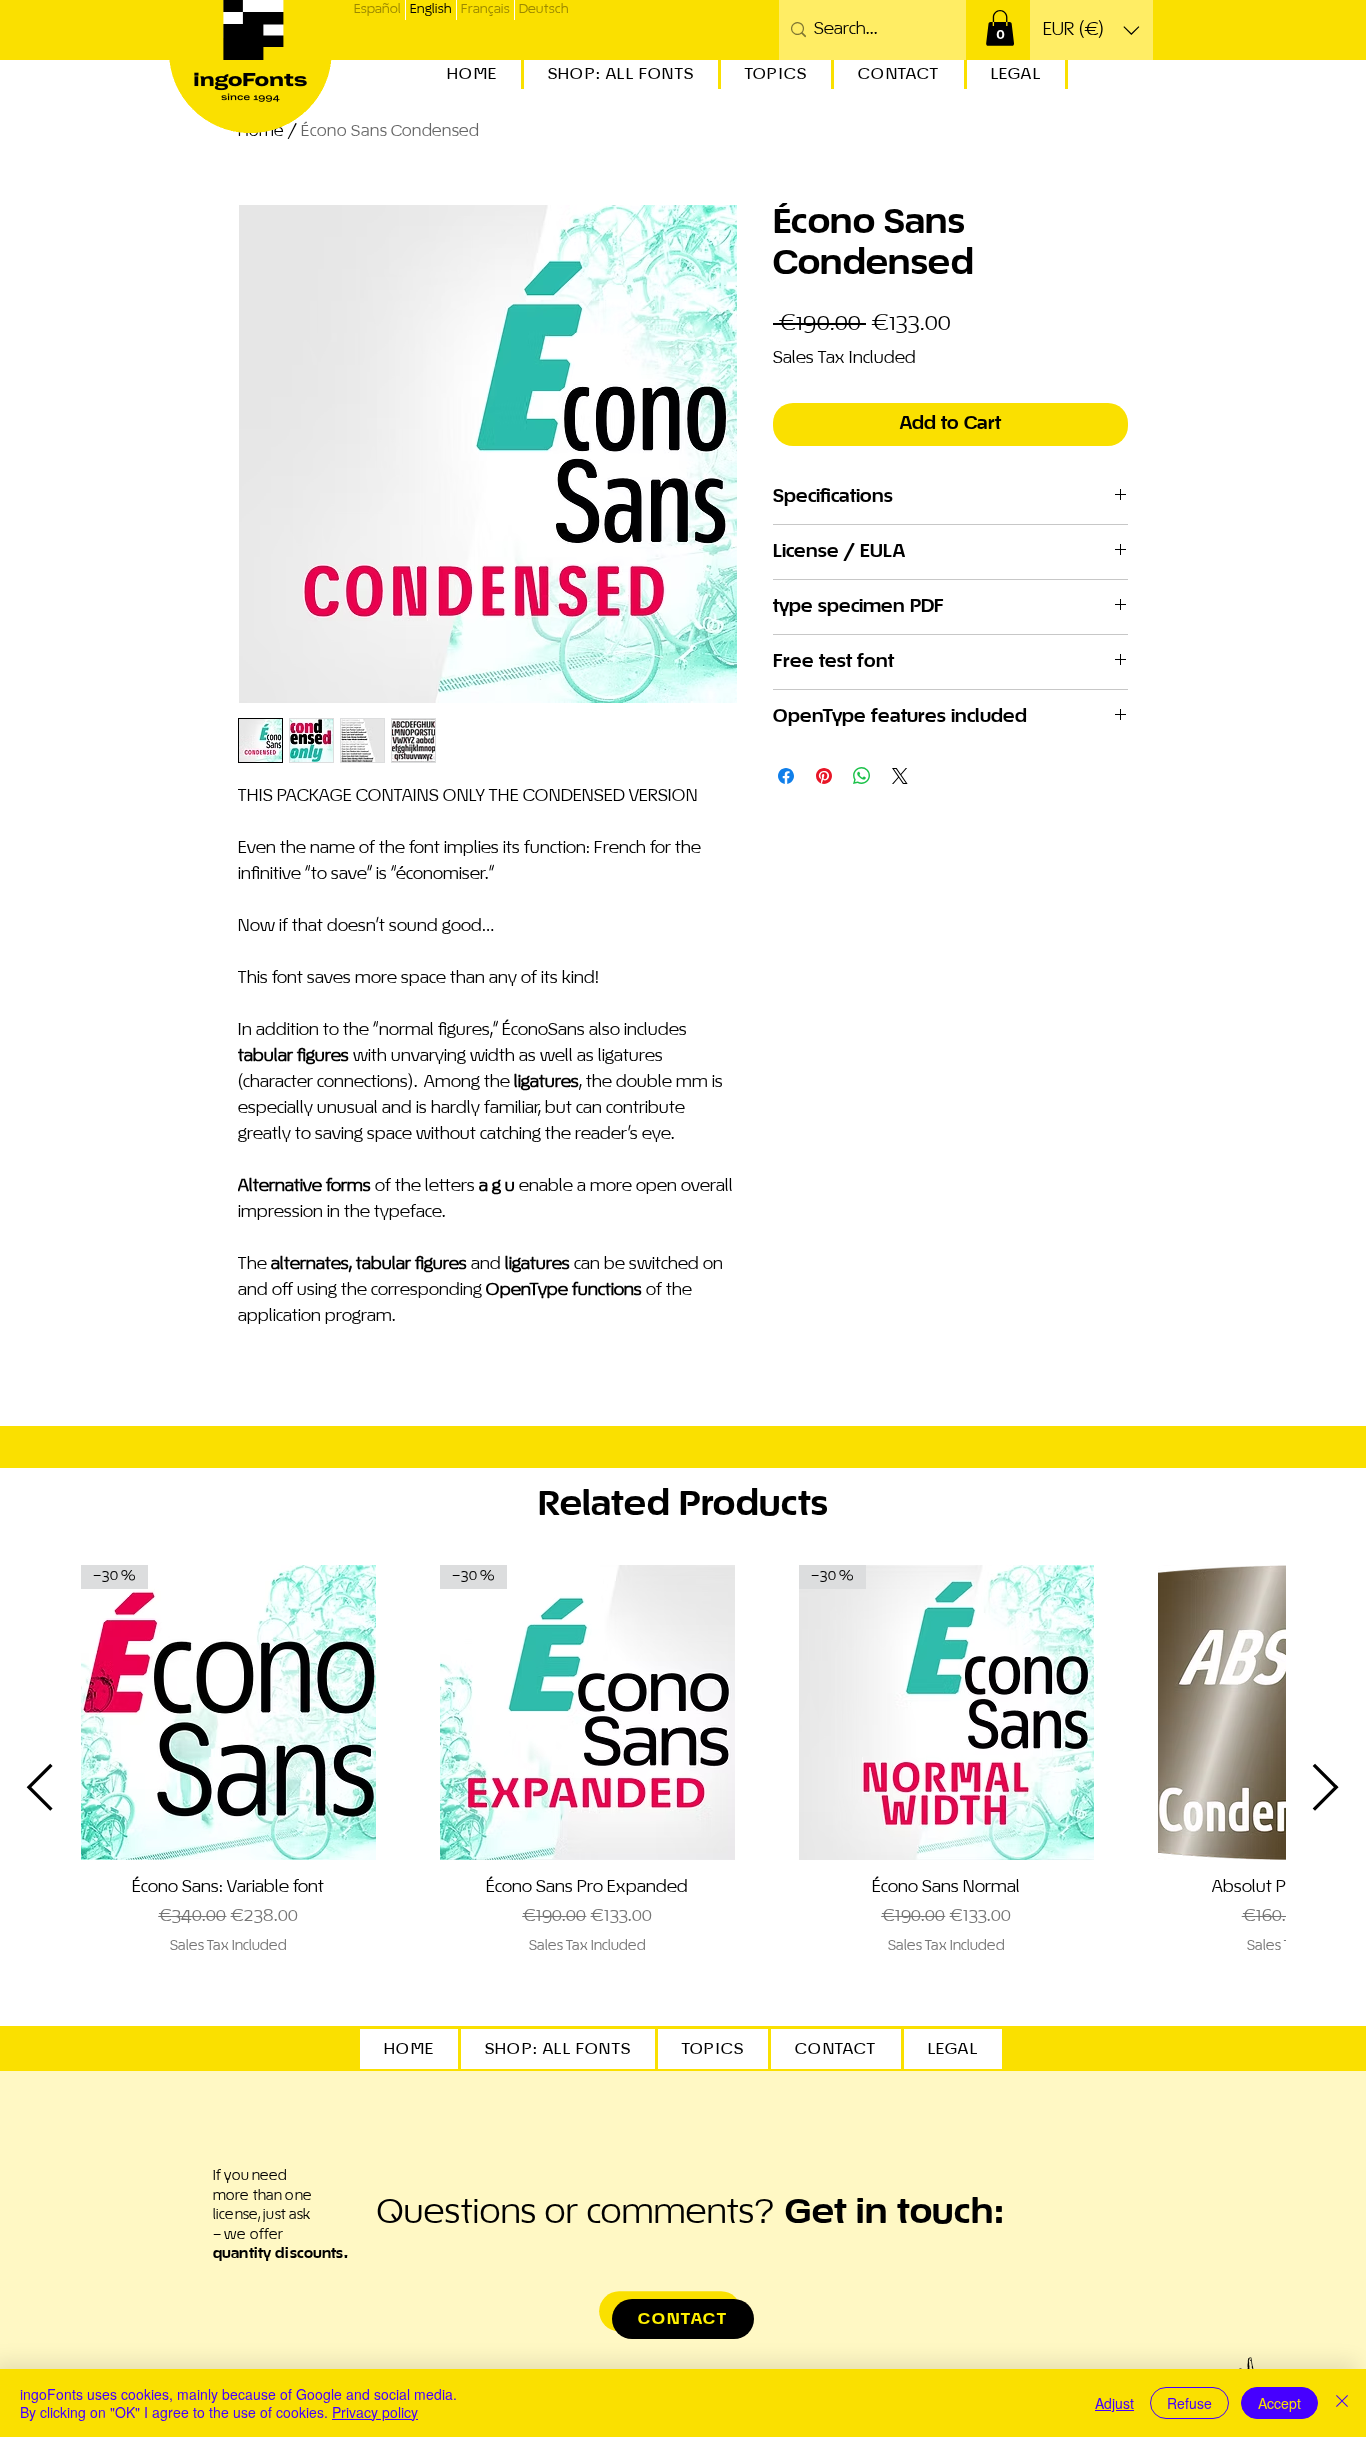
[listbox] (1091, 30)
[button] (1000, 28)
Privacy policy (375, 2412)
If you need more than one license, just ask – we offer (280, 2215)
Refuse (1189, 2403)
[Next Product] (1326, 1787)
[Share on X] (900, 776)
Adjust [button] (1114, 2403)
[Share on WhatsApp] (862, 776)
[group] (683, 1787)
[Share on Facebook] (786, 776)
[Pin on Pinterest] (824, 776)
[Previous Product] (40, 1787)
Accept (1279, 2403)
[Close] (1342, 2403)
